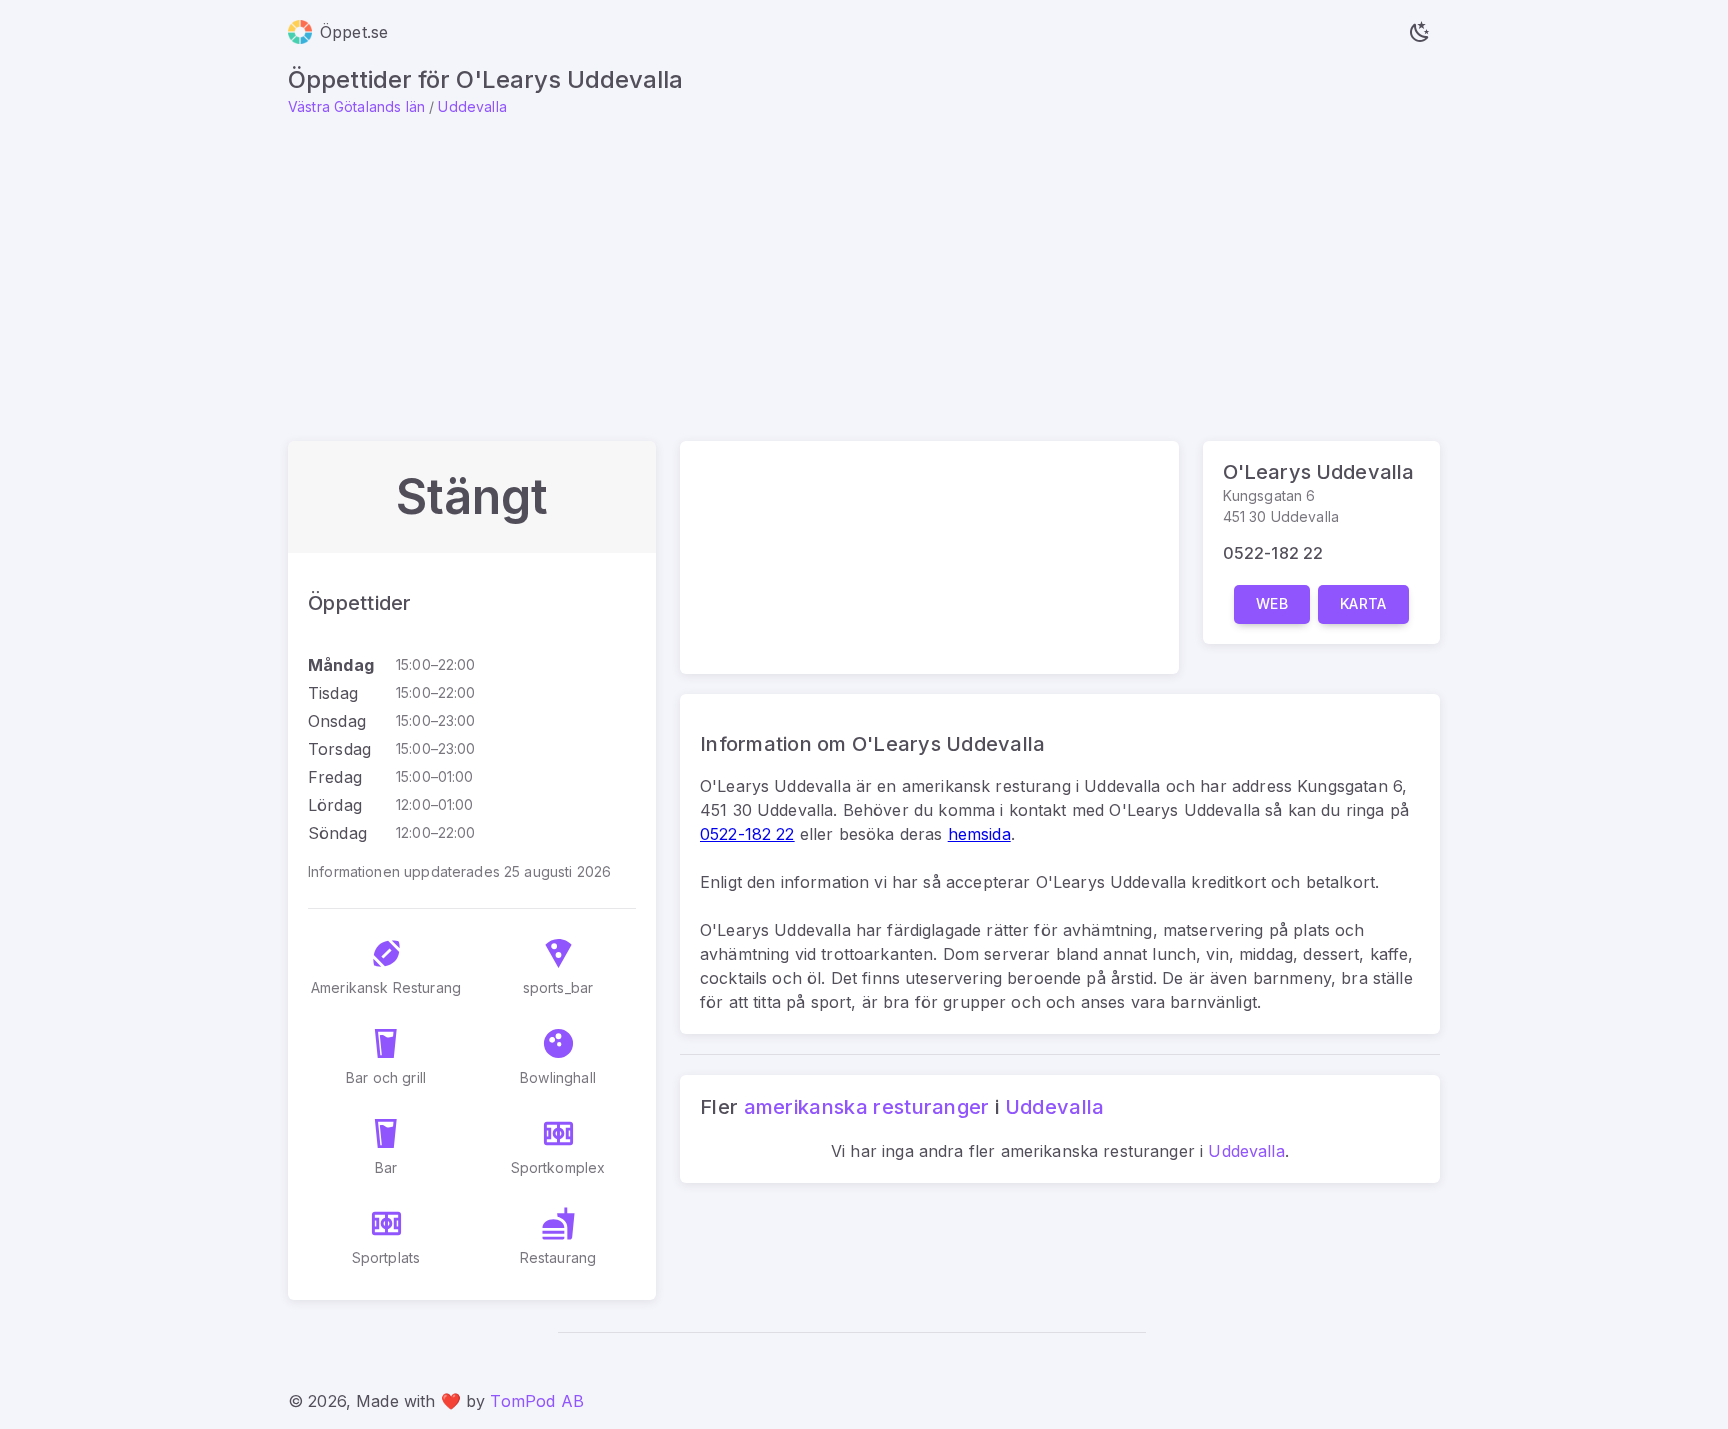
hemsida (979, 834)
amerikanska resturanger (867, 1107)
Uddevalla (472, 106)
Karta (1363, 603)
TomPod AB (536, 1401)
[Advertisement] (864, 267)
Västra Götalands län (356, 106)
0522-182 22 (1273, 553)
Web (1272, 603)
